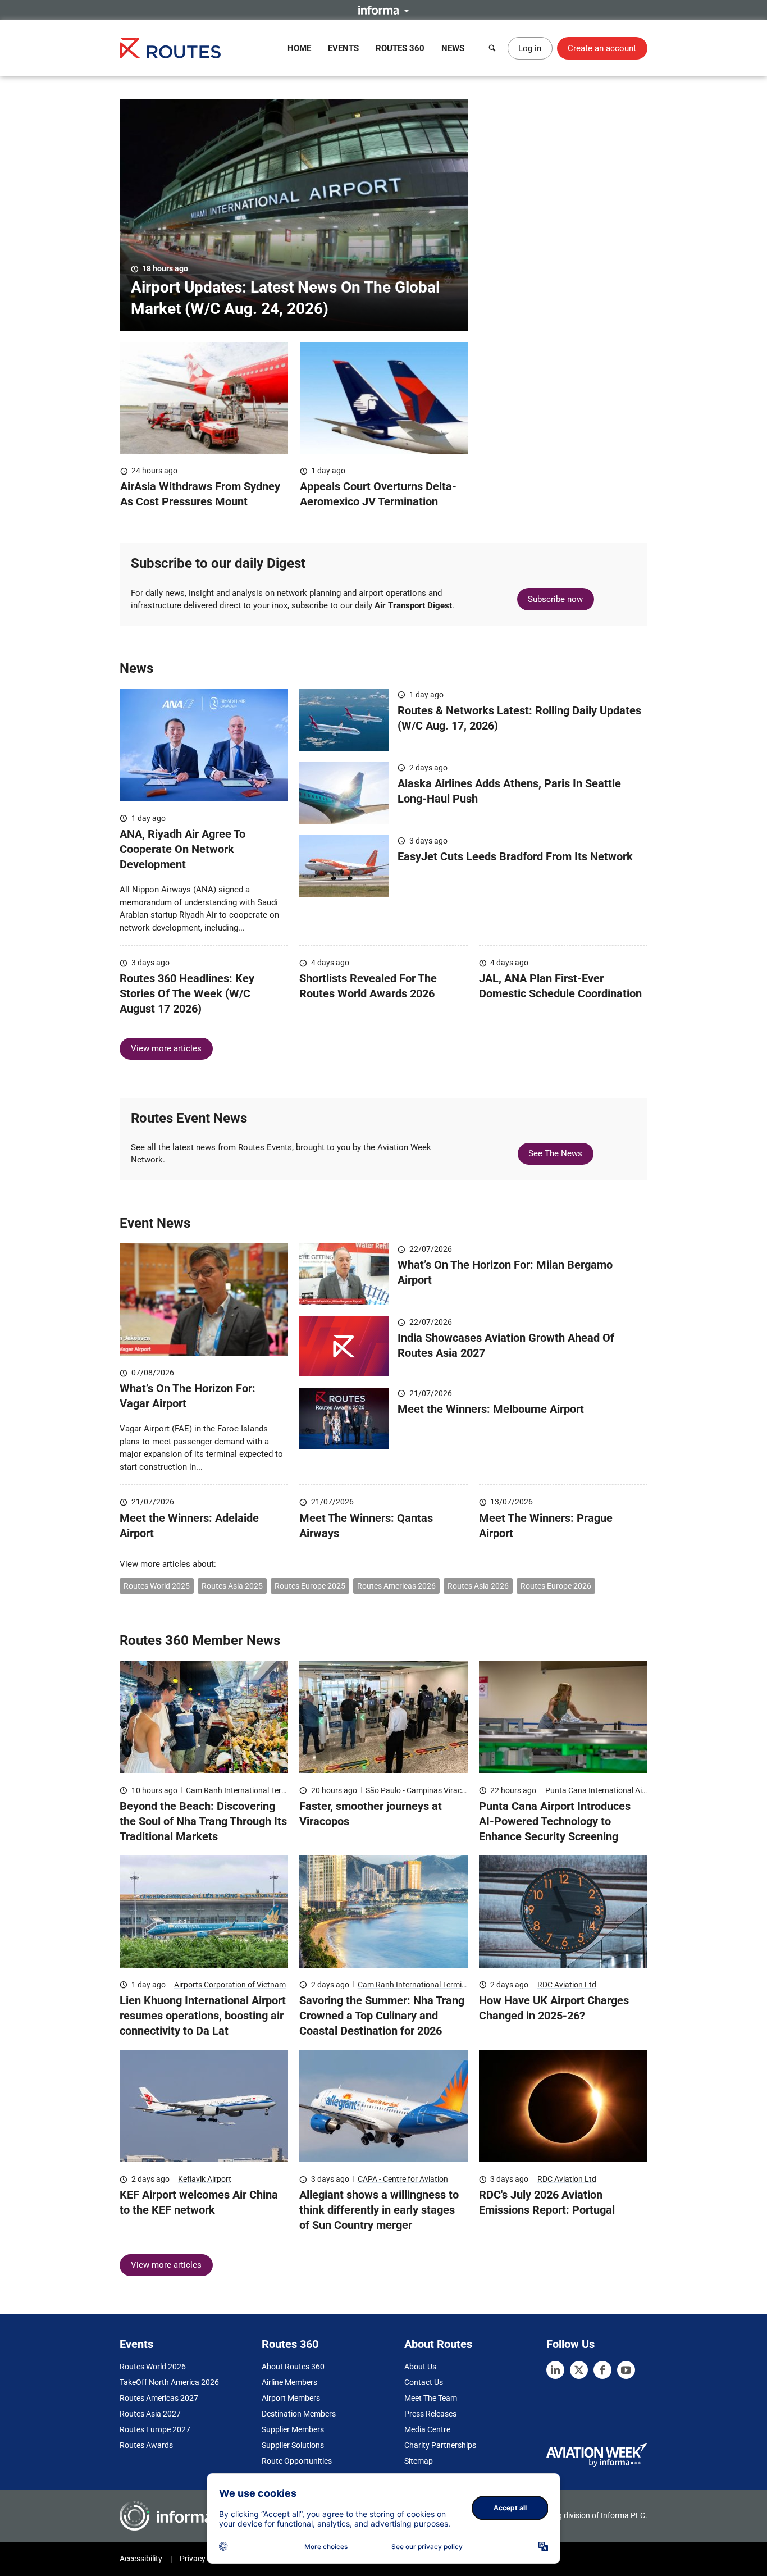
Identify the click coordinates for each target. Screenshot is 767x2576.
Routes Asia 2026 (478, 1586)
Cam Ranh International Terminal (243, 1790)
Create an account (602, 48)
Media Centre (427, 2429)
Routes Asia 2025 (232, 1586)
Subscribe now (555, 599)
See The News (555, 1153)
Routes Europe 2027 (155, 2429)
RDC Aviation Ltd (567, 1985)
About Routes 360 (293, 2367)
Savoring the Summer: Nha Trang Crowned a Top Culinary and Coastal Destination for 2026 (382, 2016)
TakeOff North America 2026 (169, 2382)
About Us (420, 2367)
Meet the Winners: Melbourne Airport (491, 1409)
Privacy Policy (204, 2559)
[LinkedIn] (555, 2370)
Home (299, 48)
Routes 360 (400, 48)
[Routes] (170, 48)
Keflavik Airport (205, 2179)
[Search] (492, 48)
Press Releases (430, 2414)
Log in (530, 48)
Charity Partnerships (440, 2445)
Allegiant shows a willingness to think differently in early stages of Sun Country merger (379, 2210)
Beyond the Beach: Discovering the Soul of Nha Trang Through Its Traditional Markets (203, 1821)
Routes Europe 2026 (556, 1586)
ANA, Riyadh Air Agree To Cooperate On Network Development (182, 849)
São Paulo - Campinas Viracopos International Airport (458, 1790)
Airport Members (291, 2398)
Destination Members (299, 2414)
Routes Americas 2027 (159, 2398)
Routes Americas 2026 (396, 1586)
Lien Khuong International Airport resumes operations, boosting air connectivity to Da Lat (203, 2016)
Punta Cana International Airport (602, 1790)
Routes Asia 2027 (150, 2414)
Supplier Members (293, 2429)
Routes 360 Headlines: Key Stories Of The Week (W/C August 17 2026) (187, 993)
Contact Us (424, 2382)
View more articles (166, 1048)
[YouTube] (626, 2370)
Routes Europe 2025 (310, 1586)
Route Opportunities (297, 2461)
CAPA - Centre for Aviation (403, 2179)
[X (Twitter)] (579, 2370)
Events (343, 48)
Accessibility (141, 2559)
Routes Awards (146, 2445)
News (453, 48)
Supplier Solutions (293, 2445)
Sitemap (419, 2461)
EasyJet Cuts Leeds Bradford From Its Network (515, 856)
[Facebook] (602, 2370)
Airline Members (289, 2382)
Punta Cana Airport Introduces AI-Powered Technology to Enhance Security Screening (555, 1821)
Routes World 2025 (157, 1586)
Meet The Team (431, 2398)
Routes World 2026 (153, 2367)
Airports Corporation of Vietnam (230, 1985)
